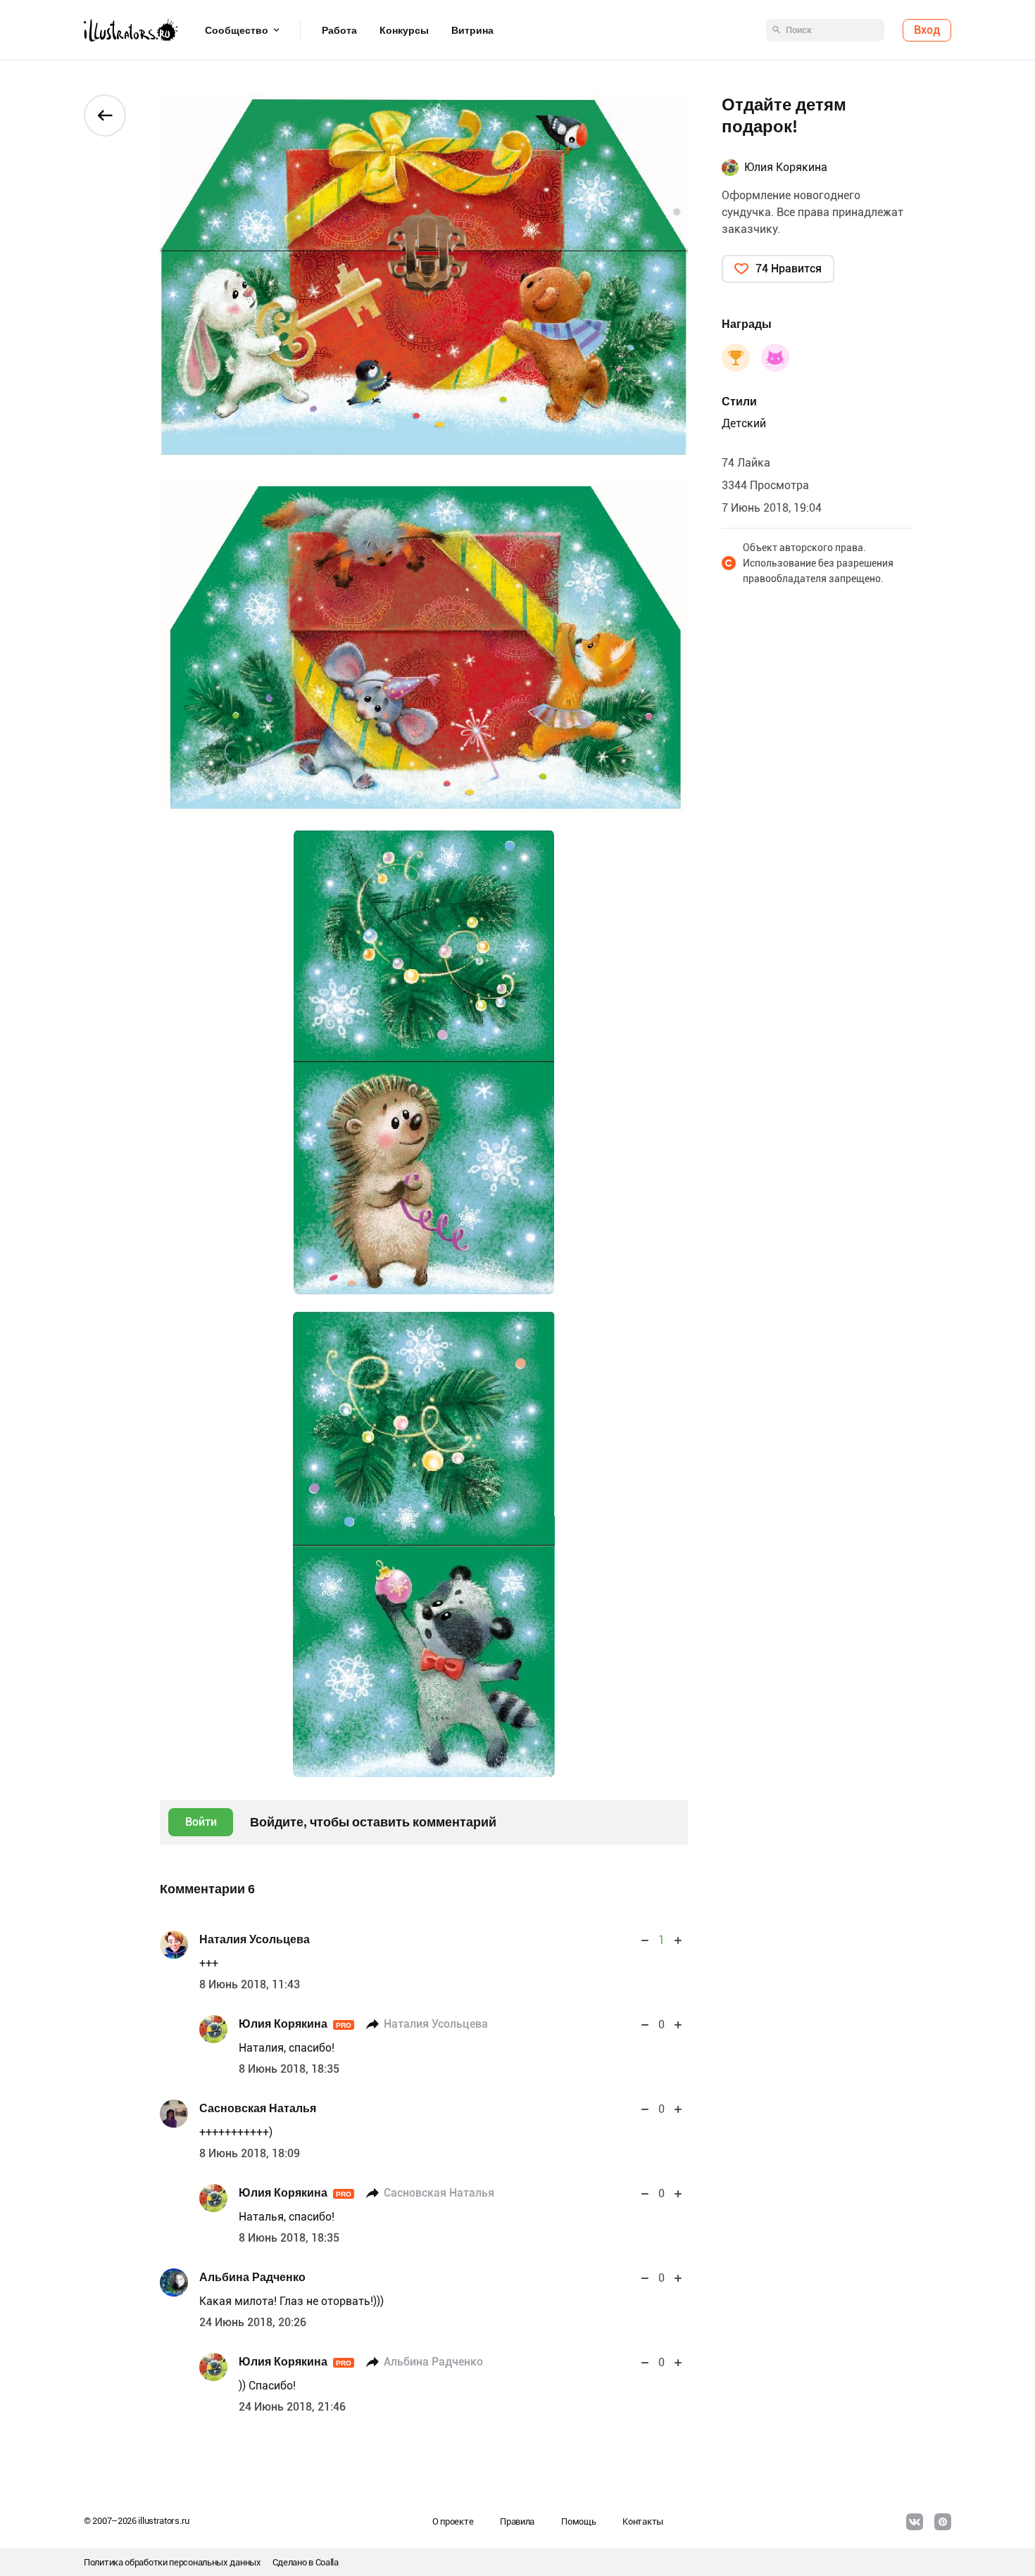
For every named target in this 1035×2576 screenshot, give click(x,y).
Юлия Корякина (295, 2024)
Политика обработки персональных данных (172, 2562)
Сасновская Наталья (258, 2108)
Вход (927, 30)
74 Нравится (789, 269)
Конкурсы (404, 30)
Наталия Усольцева (255, 1939)
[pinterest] (943, 2522)
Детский (744, 423)
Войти (201, 1822)
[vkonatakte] (915, 2522)
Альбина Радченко (252, 2277)
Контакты (643, 2521)
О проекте (453, 2521)
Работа (339, 30)
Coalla (327, 2562)
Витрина (472, 30)
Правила (517, 2521)
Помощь (578, 2521)
